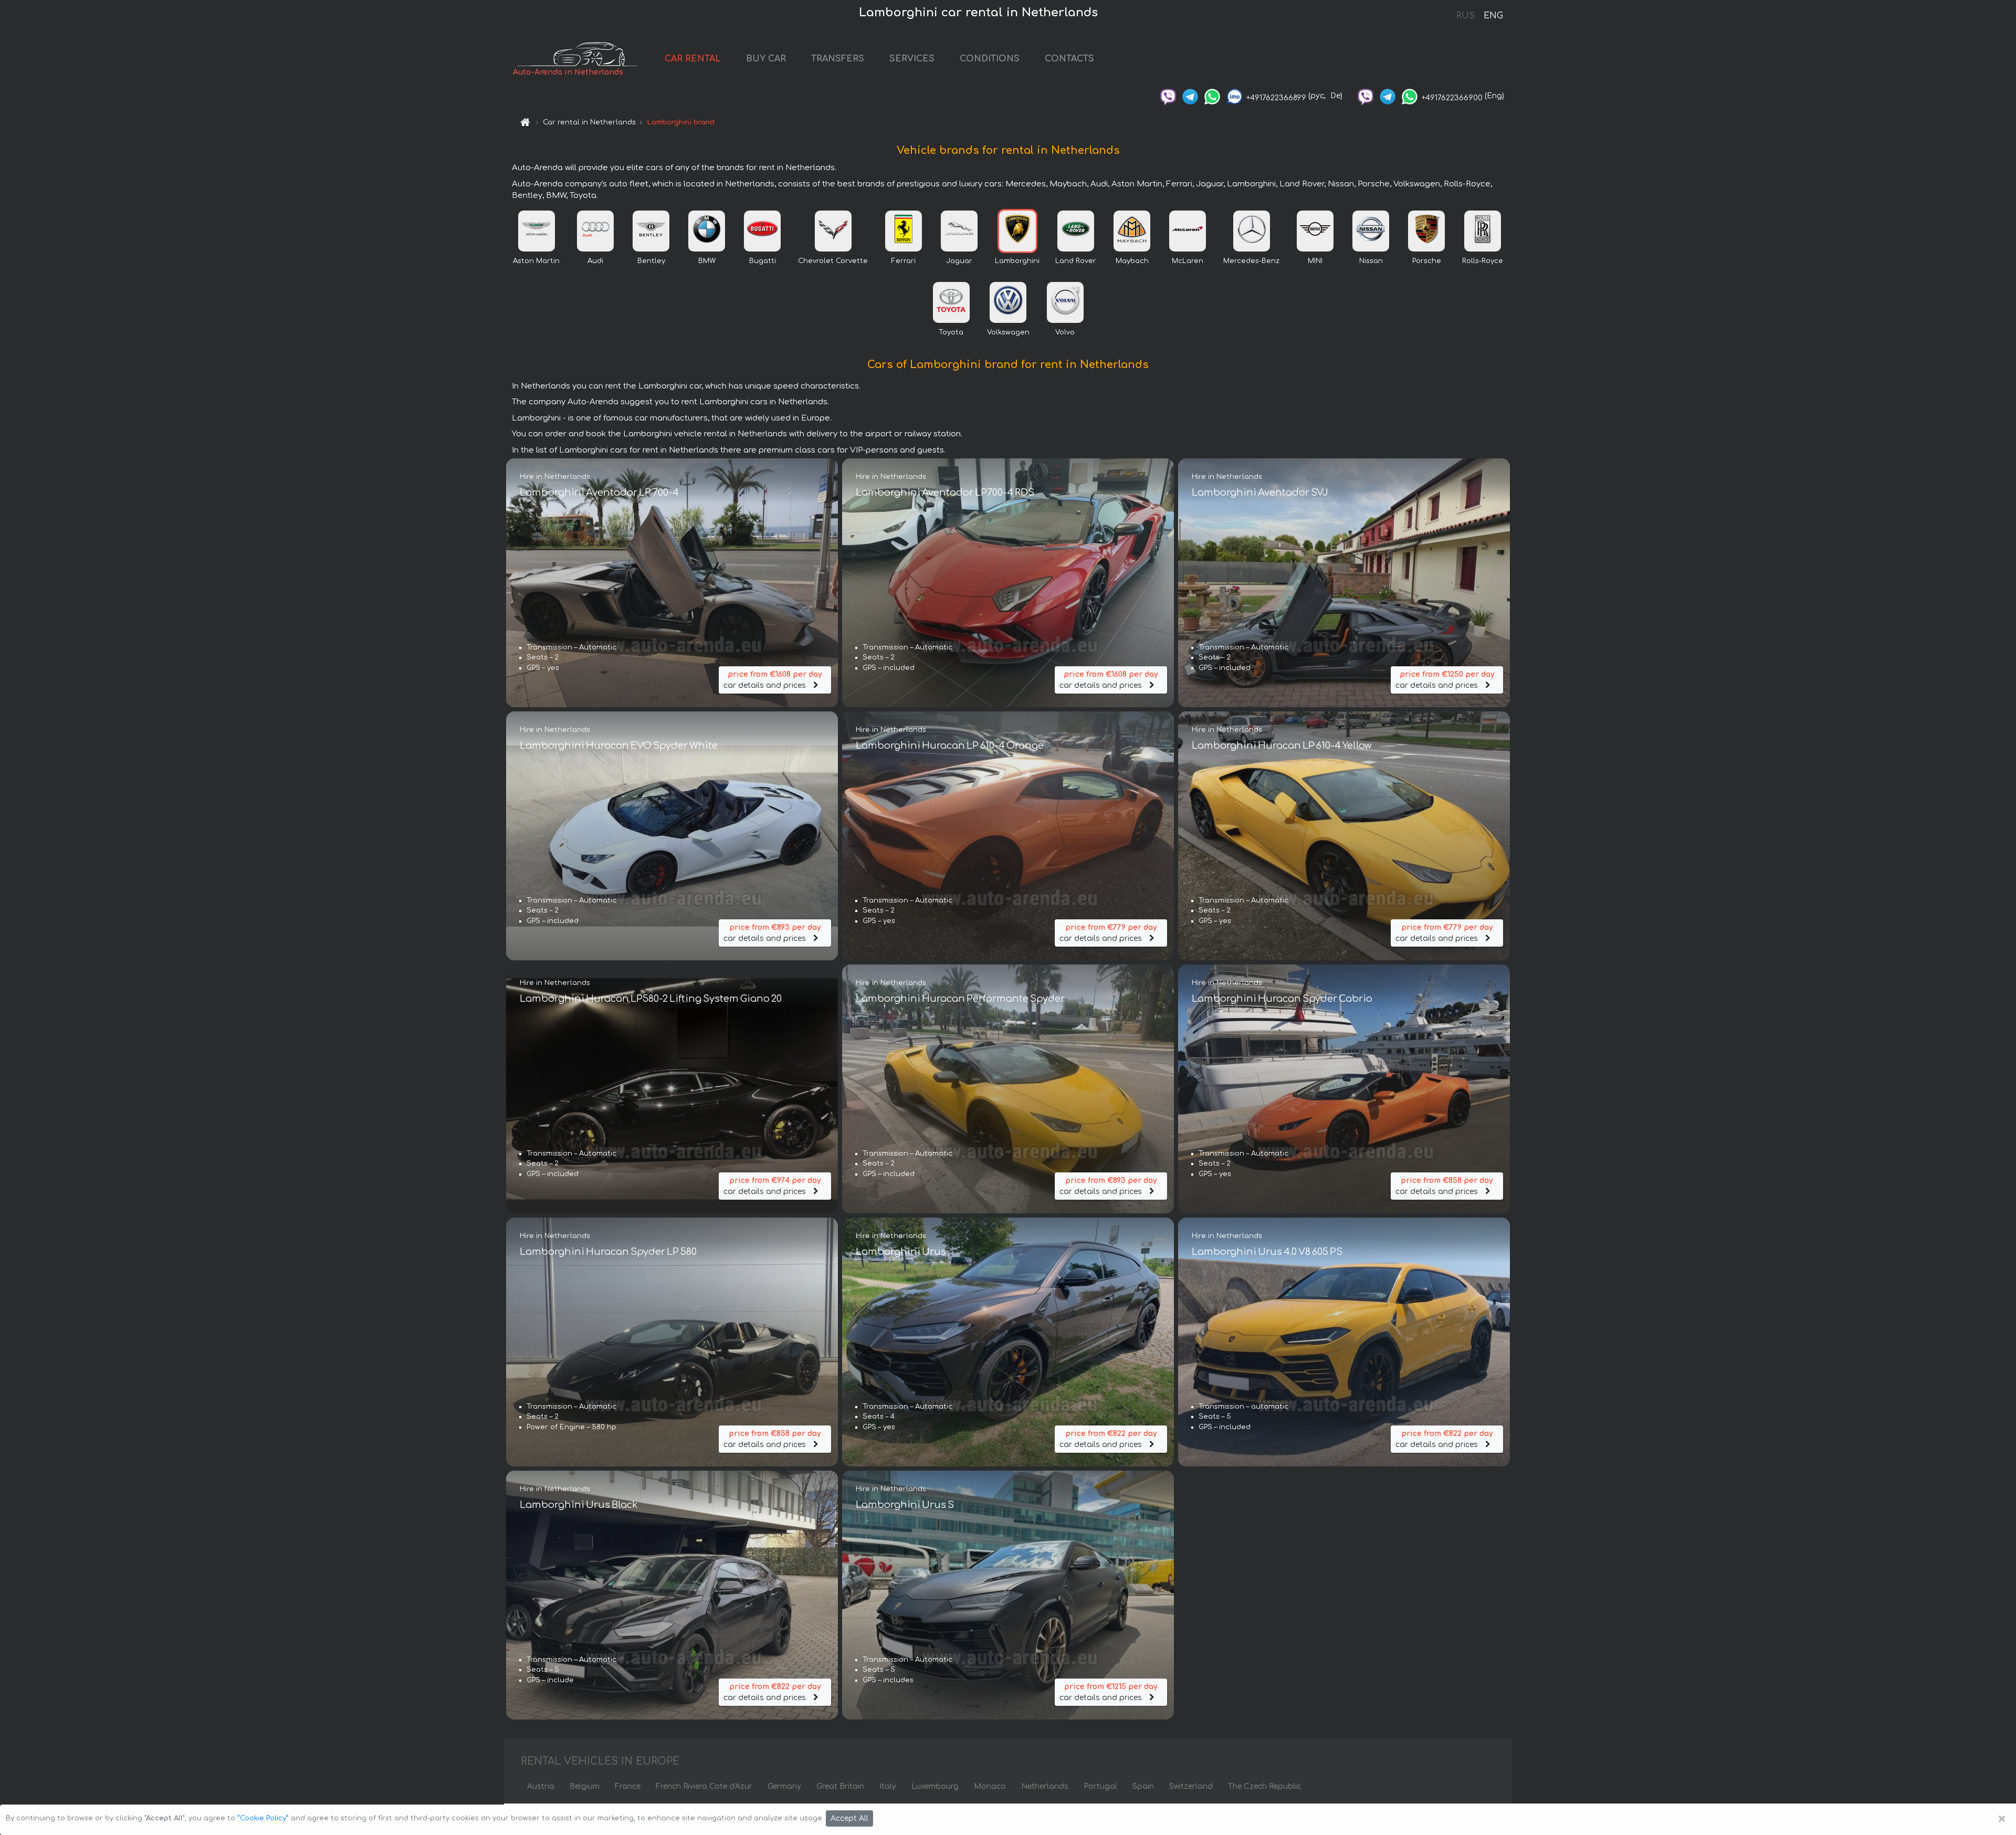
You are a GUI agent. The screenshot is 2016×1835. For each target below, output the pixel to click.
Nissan (1371, 261)
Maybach (1132, 261)
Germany (784, 1786)
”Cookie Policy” (263, 1818)
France (628, 1786)
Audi (595, 261)
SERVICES (912, 59)
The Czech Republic (1264, 1786)
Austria (541, 1786)
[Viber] (1168, 96)
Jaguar (959, 261)
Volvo (1065, 332)
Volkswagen (1008, 332)
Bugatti (763, 261)
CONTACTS (1069, 59)
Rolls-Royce (1483, 261)
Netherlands (1045, 1786)
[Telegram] (1190, 96)
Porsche (1427, 261)
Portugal (1100, 1786)
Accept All (849, 1818)
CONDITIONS (990, 59)
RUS (1466, 16)
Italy (888, 1786)
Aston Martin (536, 261)
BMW (707, 261)
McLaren (1188, 261)
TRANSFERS (838, 59)
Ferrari (904, 261)
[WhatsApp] (1212, 96)
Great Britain (840, 1786)
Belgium (585, 1786)
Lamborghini (1017, 261)
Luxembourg (935, 1786)
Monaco (990, 1786)
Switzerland (1191, 1786)
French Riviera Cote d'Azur (704, 1786)
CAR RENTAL (693, 59)
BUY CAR (766, 59)
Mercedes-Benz (1251, 261)
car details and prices (773, 680)
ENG (1493, 16)
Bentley (651, 261)
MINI (1315, 261)
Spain (1143, 1786)
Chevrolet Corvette (833, 261)
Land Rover (1076, 261)
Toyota (951, 332)
